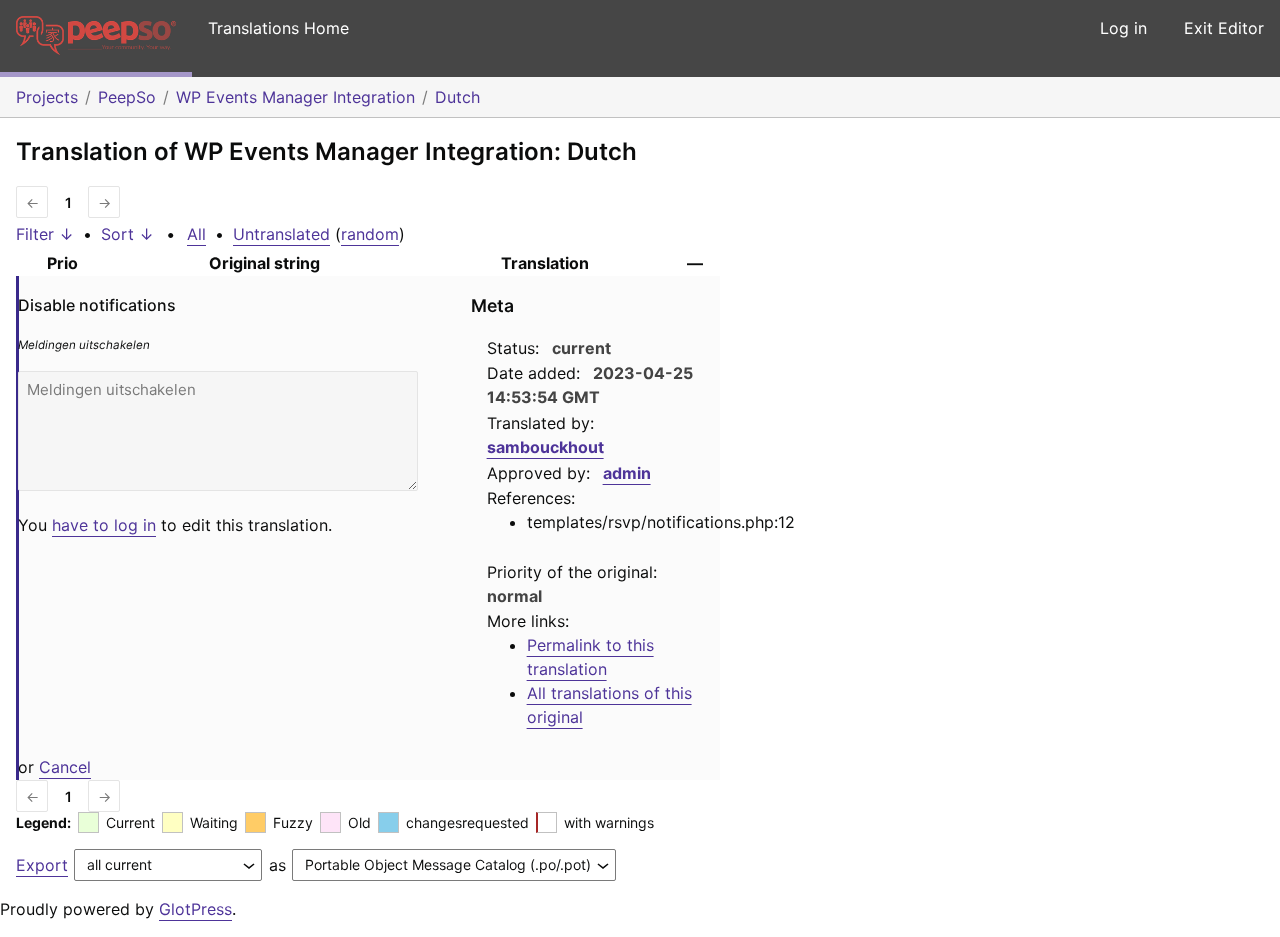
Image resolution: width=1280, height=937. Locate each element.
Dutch (457, 97)
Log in (1123, 28)
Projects (47, 97)
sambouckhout (545, 447)
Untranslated (281, 234)
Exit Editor (1224, 28)
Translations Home (278, 28)
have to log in (104, 525)
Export (42, 865)
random (370, 234)
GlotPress (195, 909)
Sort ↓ (127, 234)
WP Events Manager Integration (295, 97)
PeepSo (127, 97)
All (196, 234)
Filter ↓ (45, 234)
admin (627, 473)
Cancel (65, 767)
